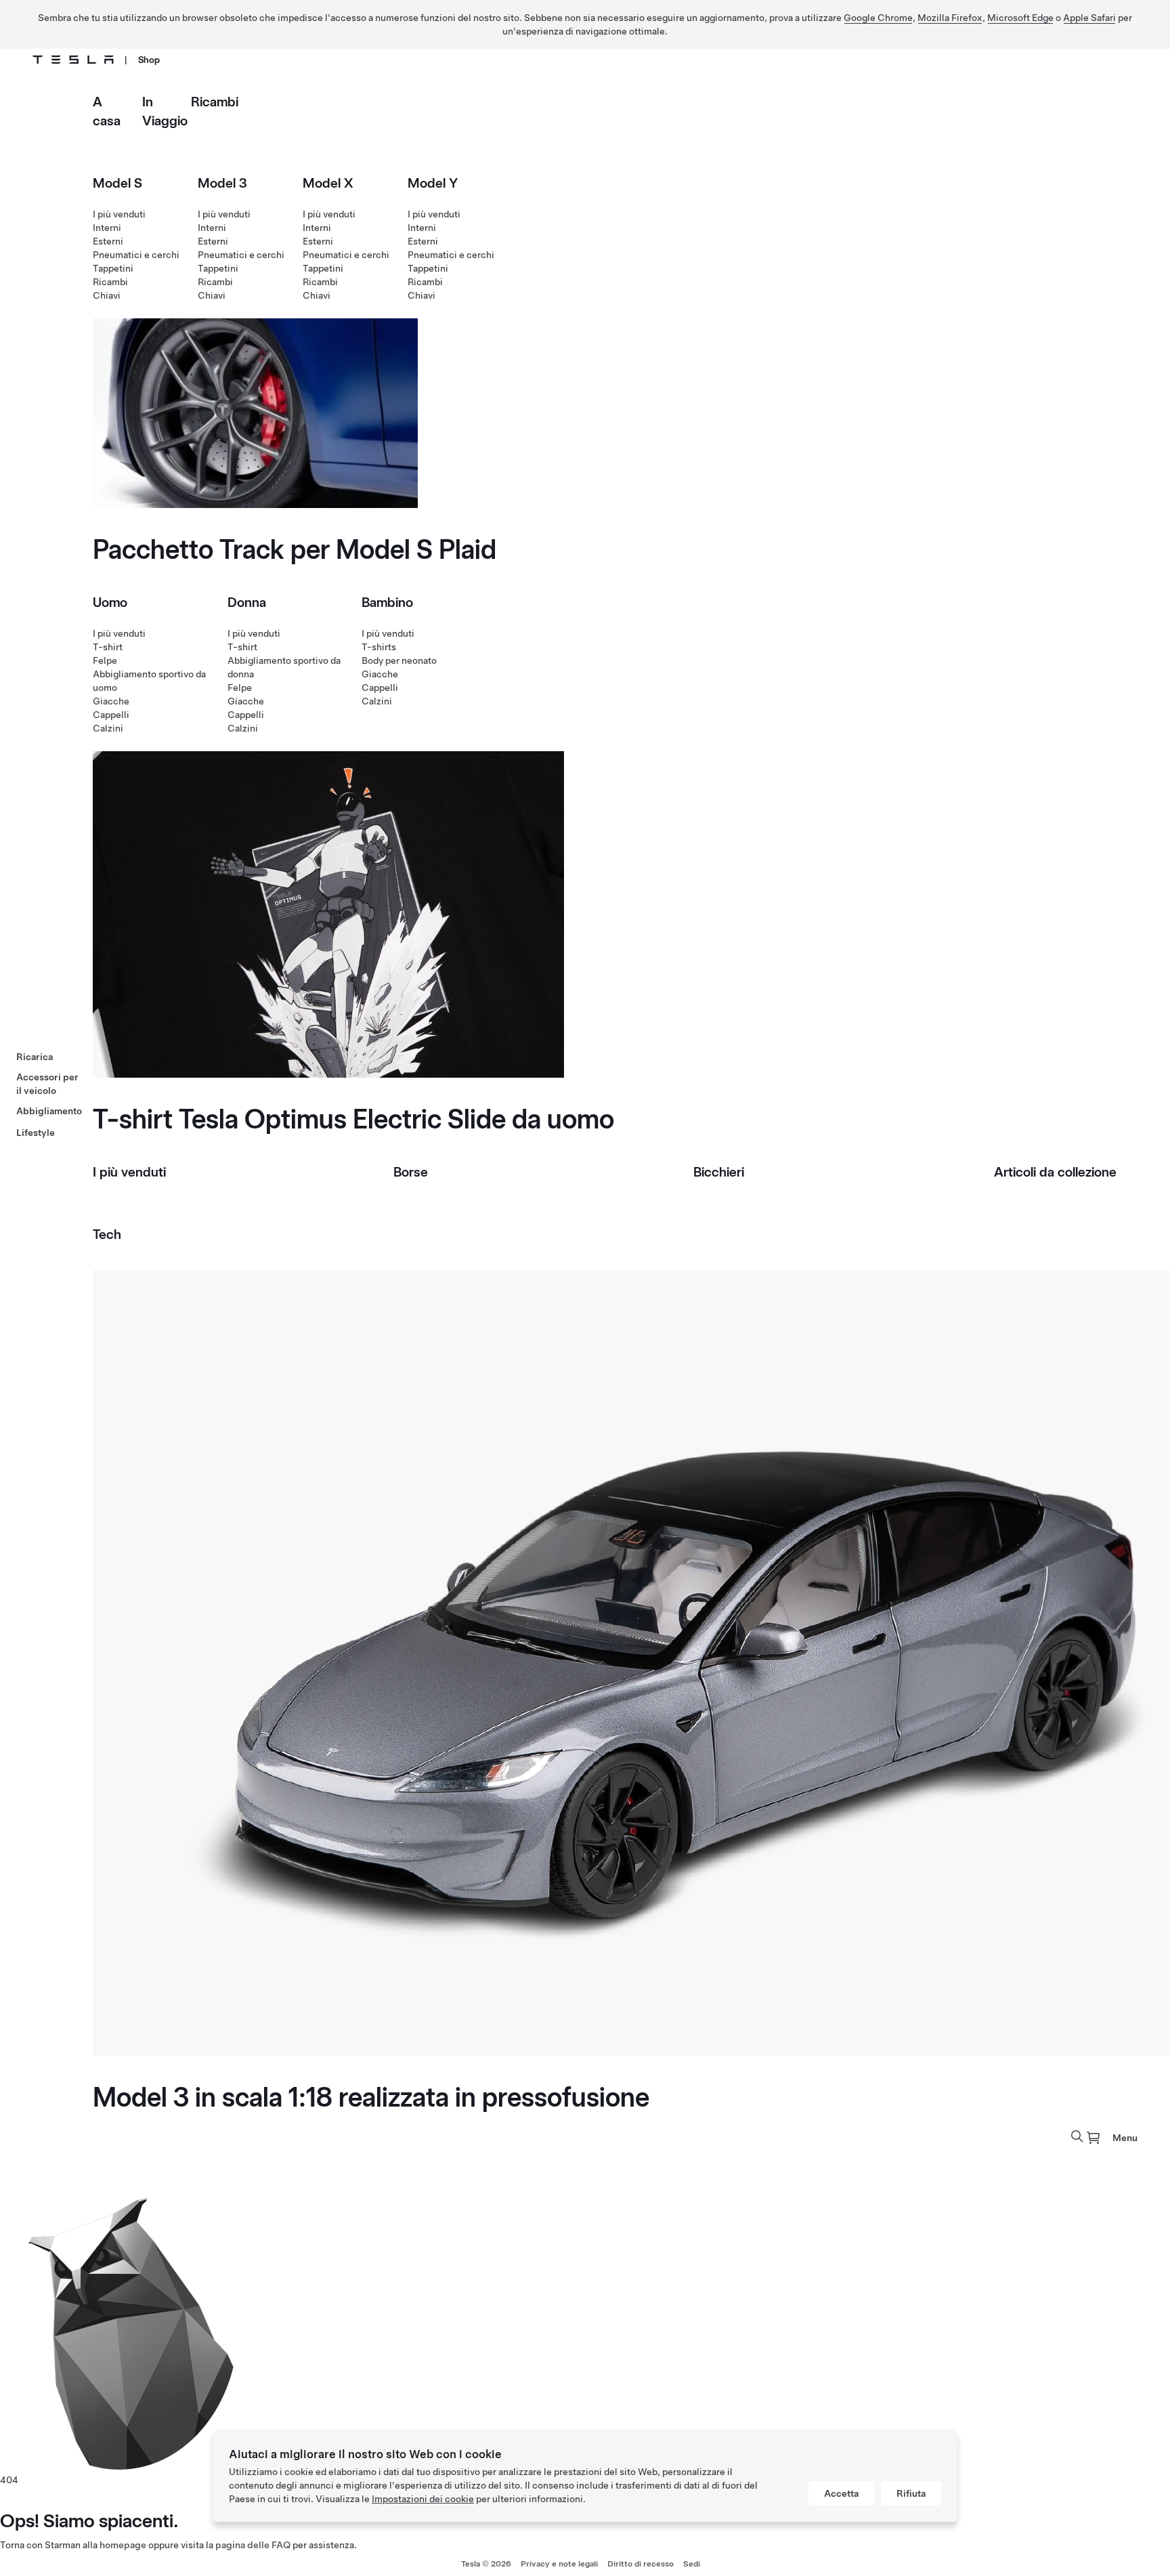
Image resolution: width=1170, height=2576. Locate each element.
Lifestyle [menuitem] (36, 1133)
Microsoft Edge (1020, 18)
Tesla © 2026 (486, 2564)
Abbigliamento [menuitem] (49, 1111)
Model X (328, 183)
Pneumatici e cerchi (136, 255)
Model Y (433, 183)
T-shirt (108, 647)
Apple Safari (1089, 18)
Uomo (110, 602)
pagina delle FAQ (253, 2545)
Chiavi (107, 295)
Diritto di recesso (641, 2564)
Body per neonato (399, 660)
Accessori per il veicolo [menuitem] (47, 1084)
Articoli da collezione (1055, 1172)
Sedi (692, 2564)
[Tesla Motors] (73, 60)
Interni (107, 228)
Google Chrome (878, 18)
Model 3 (222, 183)
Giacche (111, 701)
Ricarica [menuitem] (35, 1057)
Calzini (108, 728)
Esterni (108, 241)
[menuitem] (1093, 2138)
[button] (1077, 2136)
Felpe (105, 660)
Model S (117, 183)
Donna (247, 602)
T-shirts (379, 647)
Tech (107, 1234)
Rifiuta (911, 2493)
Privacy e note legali (559, 2564)
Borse (411, 1172)
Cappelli (111, 715)
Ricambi (215, 102)
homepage (123, 2545)
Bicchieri (719, 1172)
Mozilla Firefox (950, 18)
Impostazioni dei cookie (423, 2499)
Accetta (841, 2493)
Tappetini (113, 268)
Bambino (387, 602)
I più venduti (119, 214)
